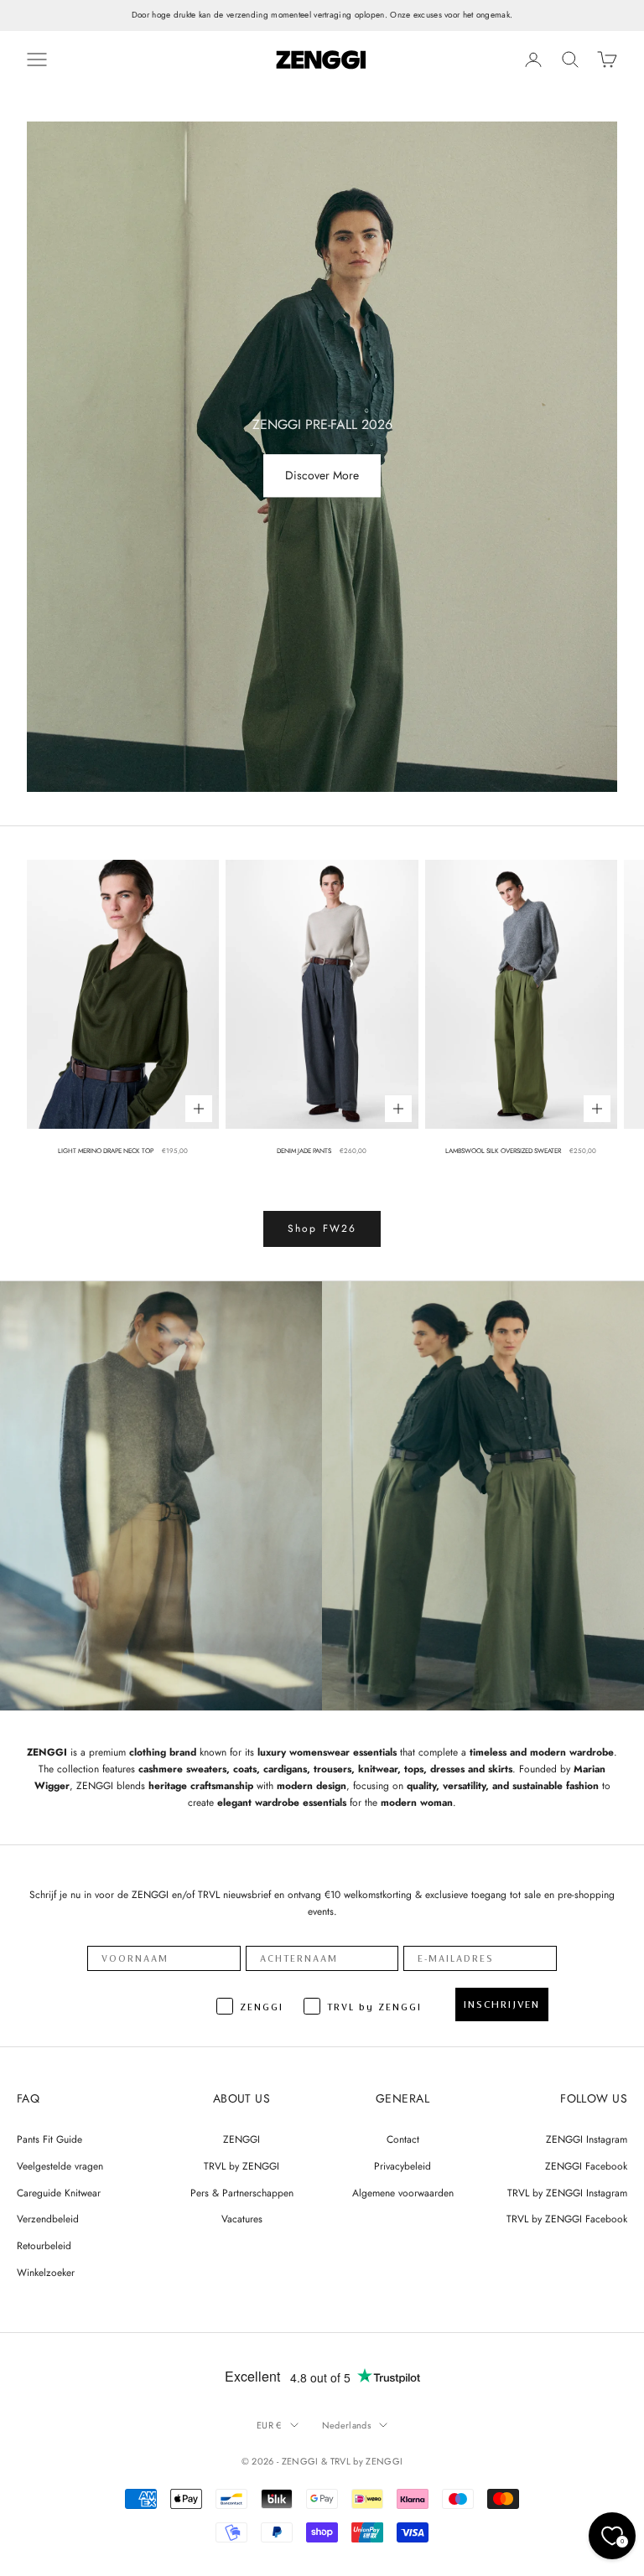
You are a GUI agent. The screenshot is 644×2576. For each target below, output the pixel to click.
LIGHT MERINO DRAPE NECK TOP (106, 1151)
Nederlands (346, 2425)
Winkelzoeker (46, 2273)
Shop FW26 (322, 1229)
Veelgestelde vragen (60, 2166)
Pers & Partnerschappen (242, 2193)
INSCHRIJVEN (502, 2004)
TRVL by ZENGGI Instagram (567, 2193)
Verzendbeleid (48, 2219)
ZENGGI (241, 2139)
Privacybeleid (402, 2166)
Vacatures (242, 2219)
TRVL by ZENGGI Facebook (567, 2219)
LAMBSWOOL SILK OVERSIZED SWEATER (503, 1151)
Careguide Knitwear (59, 2193)
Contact (403, 2139)
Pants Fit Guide (49, 2139)
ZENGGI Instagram (587, 2139)
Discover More (322, 476)
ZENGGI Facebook (586, 2166)
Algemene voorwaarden (403, 2193)
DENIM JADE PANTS (304, 1151)
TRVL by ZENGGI (241, 2166)
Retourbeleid (44, 2246)
